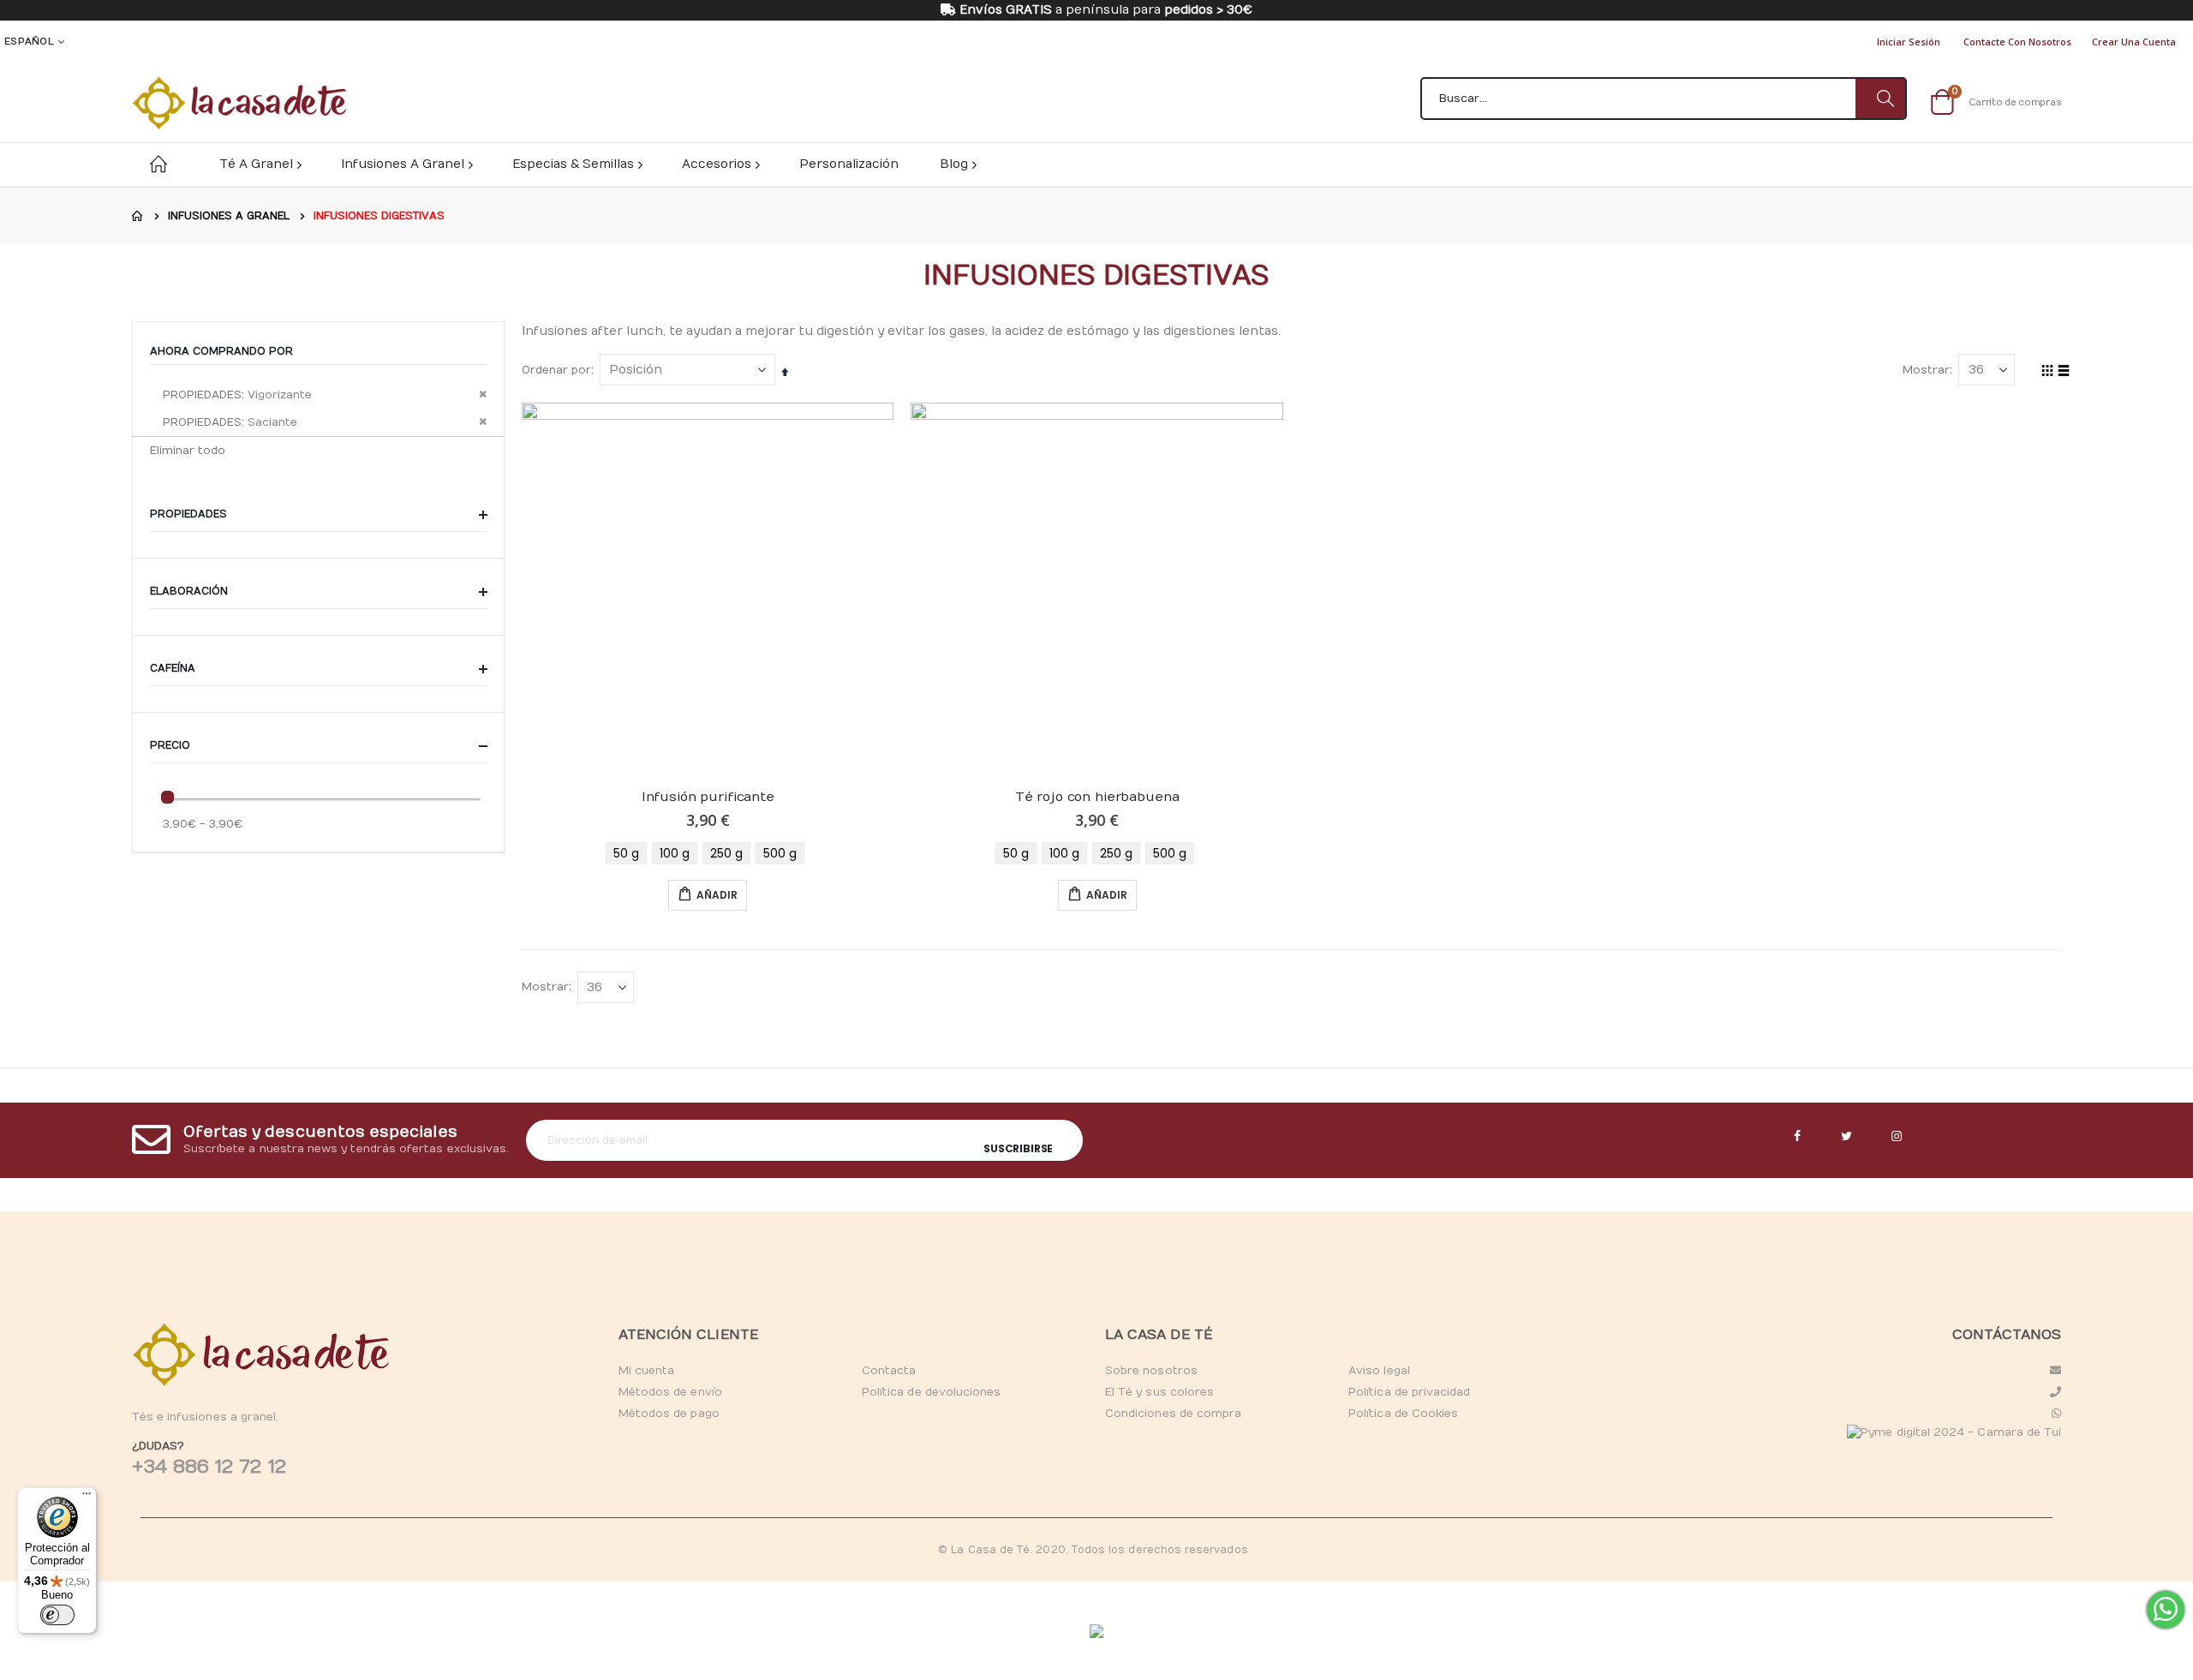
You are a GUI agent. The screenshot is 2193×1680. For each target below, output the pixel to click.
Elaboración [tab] (191, 591)
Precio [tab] (172, 745)
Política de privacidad (1409, 1392)
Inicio (138, 216)
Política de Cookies (1403, 1414)
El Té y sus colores (1159, 1392)
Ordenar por (556, 370)
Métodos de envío (670, 1392)
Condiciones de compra (1173, 1414)
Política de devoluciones (932, 1392)
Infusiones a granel (229, 216)
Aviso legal (1379, 1371)
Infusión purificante (708, 797)
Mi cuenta (647, 1371)
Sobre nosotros (1151, 1371)
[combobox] (1664, 99)
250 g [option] (726, 853)
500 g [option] (780, 853)
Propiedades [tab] (190, 514)
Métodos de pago (669, 1414)
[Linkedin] (1897, 1137)
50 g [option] (626, 853)
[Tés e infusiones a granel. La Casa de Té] (239, 103)
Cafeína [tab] (174, 668)
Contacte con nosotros (2017, 42)
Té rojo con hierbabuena (1097, 797)
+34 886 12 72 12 (209, 1467)
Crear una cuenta (2134, 42)
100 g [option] (675, 853)
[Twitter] (1847, 1137)
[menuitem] (957, 164)
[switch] (57, 1615)
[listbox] (708, 853)
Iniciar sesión (1909, 42)
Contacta (889, 1371)
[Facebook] (1797, 1137)
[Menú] (87, 1498)
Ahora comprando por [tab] (221, 351)
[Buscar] (1880, 99)
